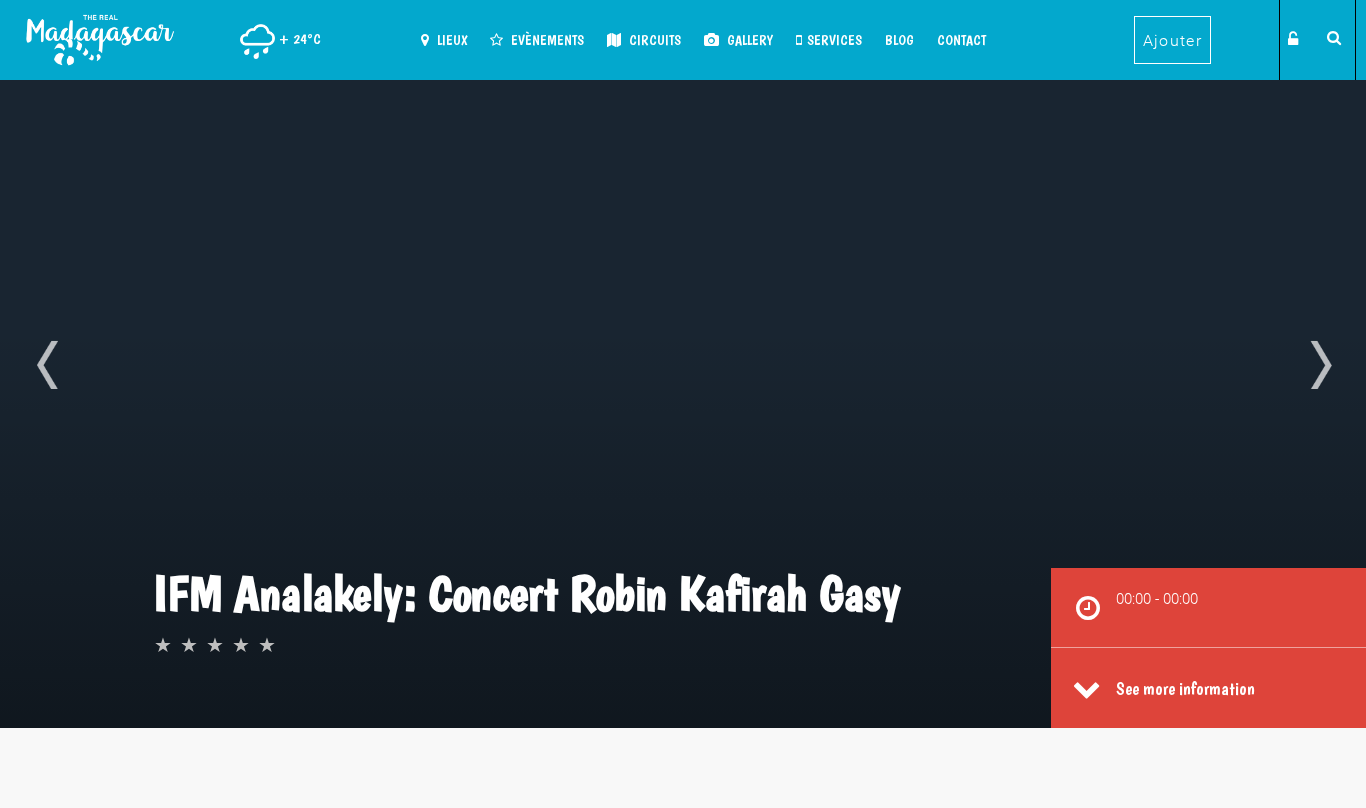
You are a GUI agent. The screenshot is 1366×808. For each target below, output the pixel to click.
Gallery (748, 40)
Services (834, 40)
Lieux (450, 40)
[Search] (1331, 37)
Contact (961, 40)
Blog (899, 40)
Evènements (546, 40)
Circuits (653, 40)
